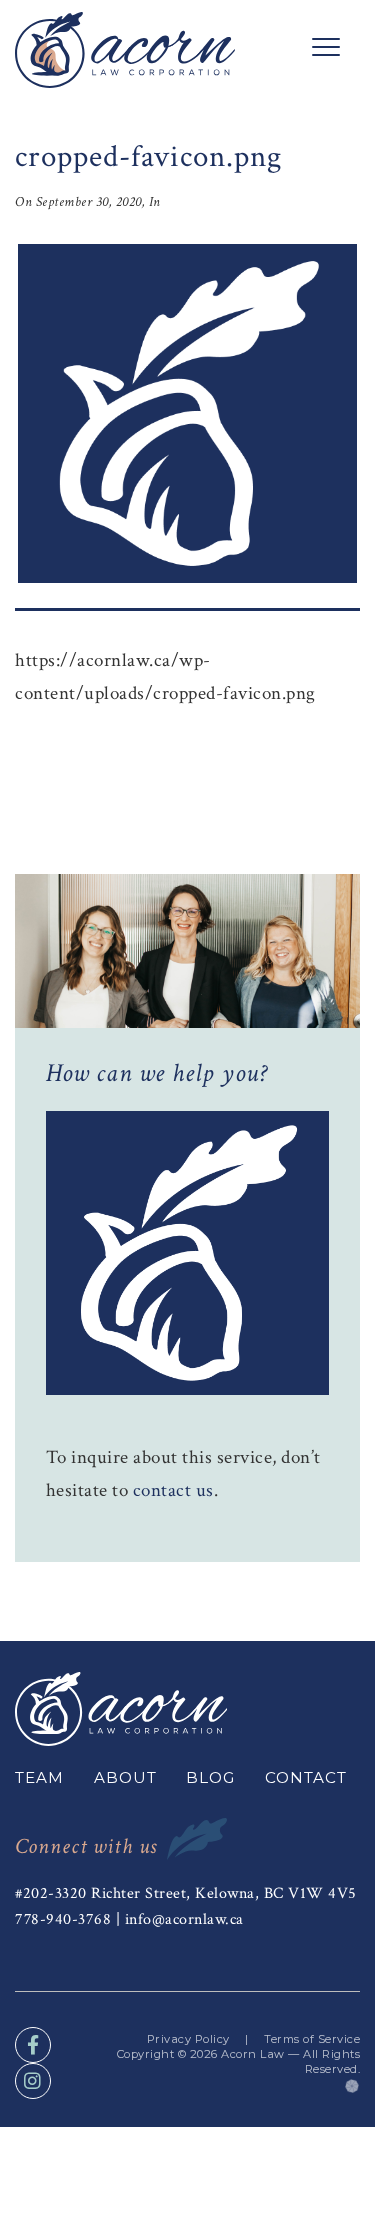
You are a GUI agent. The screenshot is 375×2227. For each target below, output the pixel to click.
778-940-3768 (63, 1919)
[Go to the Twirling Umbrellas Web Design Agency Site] (352, 2084)
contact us (173, 1490)
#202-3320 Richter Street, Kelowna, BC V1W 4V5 (186, 1893)
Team (39, 1777)
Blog (210, 1777)
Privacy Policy (188, 2039)
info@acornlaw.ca (184, 1919)
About (125, 1777)
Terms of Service (312, 2039)
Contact (306, 1777)
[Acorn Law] (125, 50)
